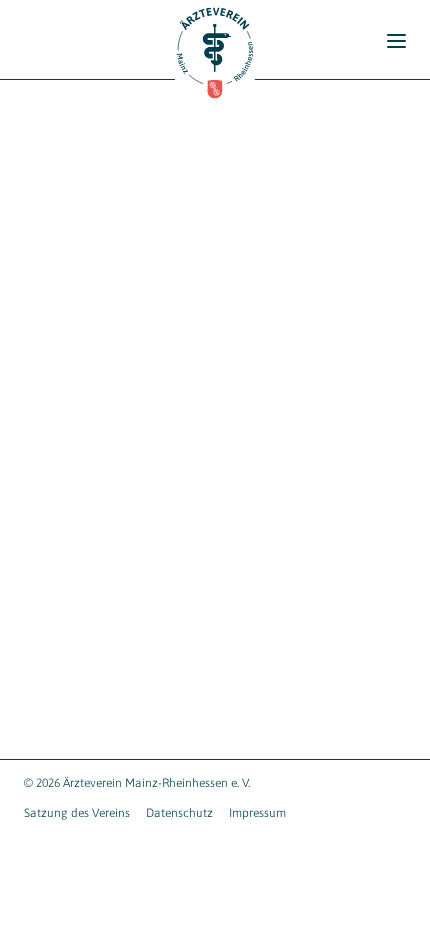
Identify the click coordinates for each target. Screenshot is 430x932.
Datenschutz (179, 813)
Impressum (257, 813)
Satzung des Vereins (77, 813)
